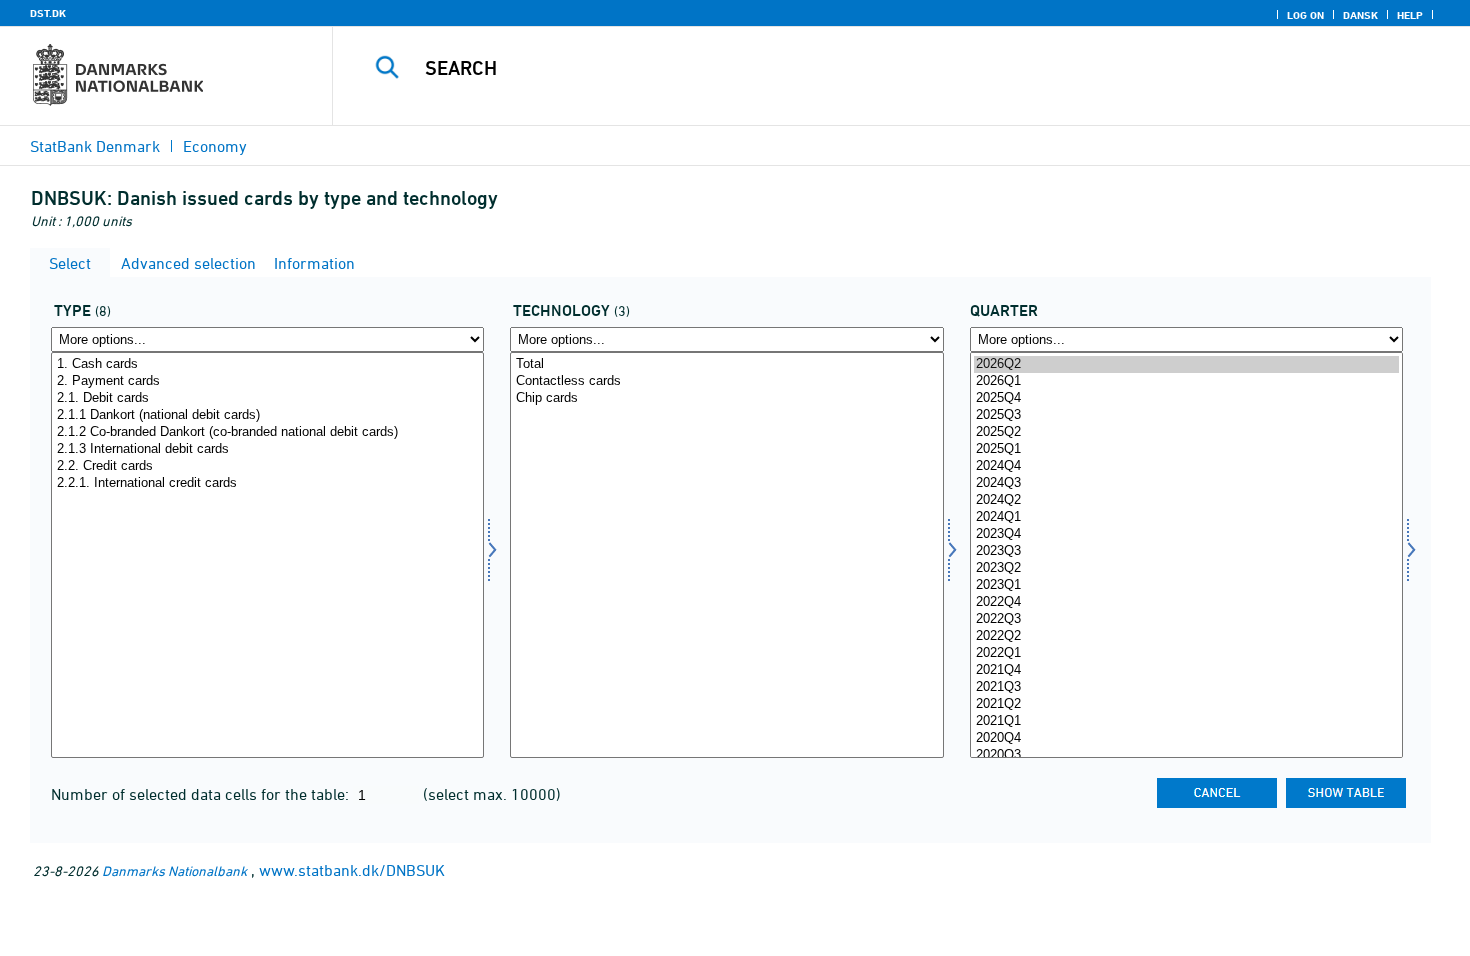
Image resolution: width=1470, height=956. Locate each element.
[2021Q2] (1186, 704)
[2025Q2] (1186, 432)
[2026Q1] (1186, 381)
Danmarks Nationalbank (174, 870)
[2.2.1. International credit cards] (267, 483)
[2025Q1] (1186, 449)
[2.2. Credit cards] (267, 466)
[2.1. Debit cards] (267, 398)
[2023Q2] (1186, 568)
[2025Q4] (1186, 398)
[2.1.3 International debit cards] (267, 449)
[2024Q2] (1186, 500)
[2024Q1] (1186, 517)
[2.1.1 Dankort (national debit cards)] (267, 415)
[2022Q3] (1186, 619)
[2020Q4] (1186, 738)
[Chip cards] (726, 398)
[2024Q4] (1186, 466)
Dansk (1360, 15)
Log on (1305, 15)
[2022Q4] (1186, 602)
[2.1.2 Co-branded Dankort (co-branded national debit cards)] (267, 432)
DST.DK (48, 13)
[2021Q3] (1186, 687)
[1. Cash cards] (267, 364)
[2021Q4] (1186, 670)
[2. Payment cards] (267, 381)
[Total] (726, 364)
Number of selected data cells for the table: (202, 794)
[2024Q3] (1186, 483)
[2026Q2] (1186, 364)
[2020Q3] (1186, 755)
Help (1410, 15)
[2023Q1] (1186, 585)
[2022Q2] (1186, 636)
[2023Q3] (1186, 551)
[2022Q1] (1186, 653)
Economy (215, 146)
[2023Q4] (1186, 534)
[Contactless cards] (726, 381)
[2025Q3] (1186, 415)
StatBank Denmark (95, 146)
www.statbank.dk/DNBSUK (352, 870)
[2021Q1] (1186, 721)
